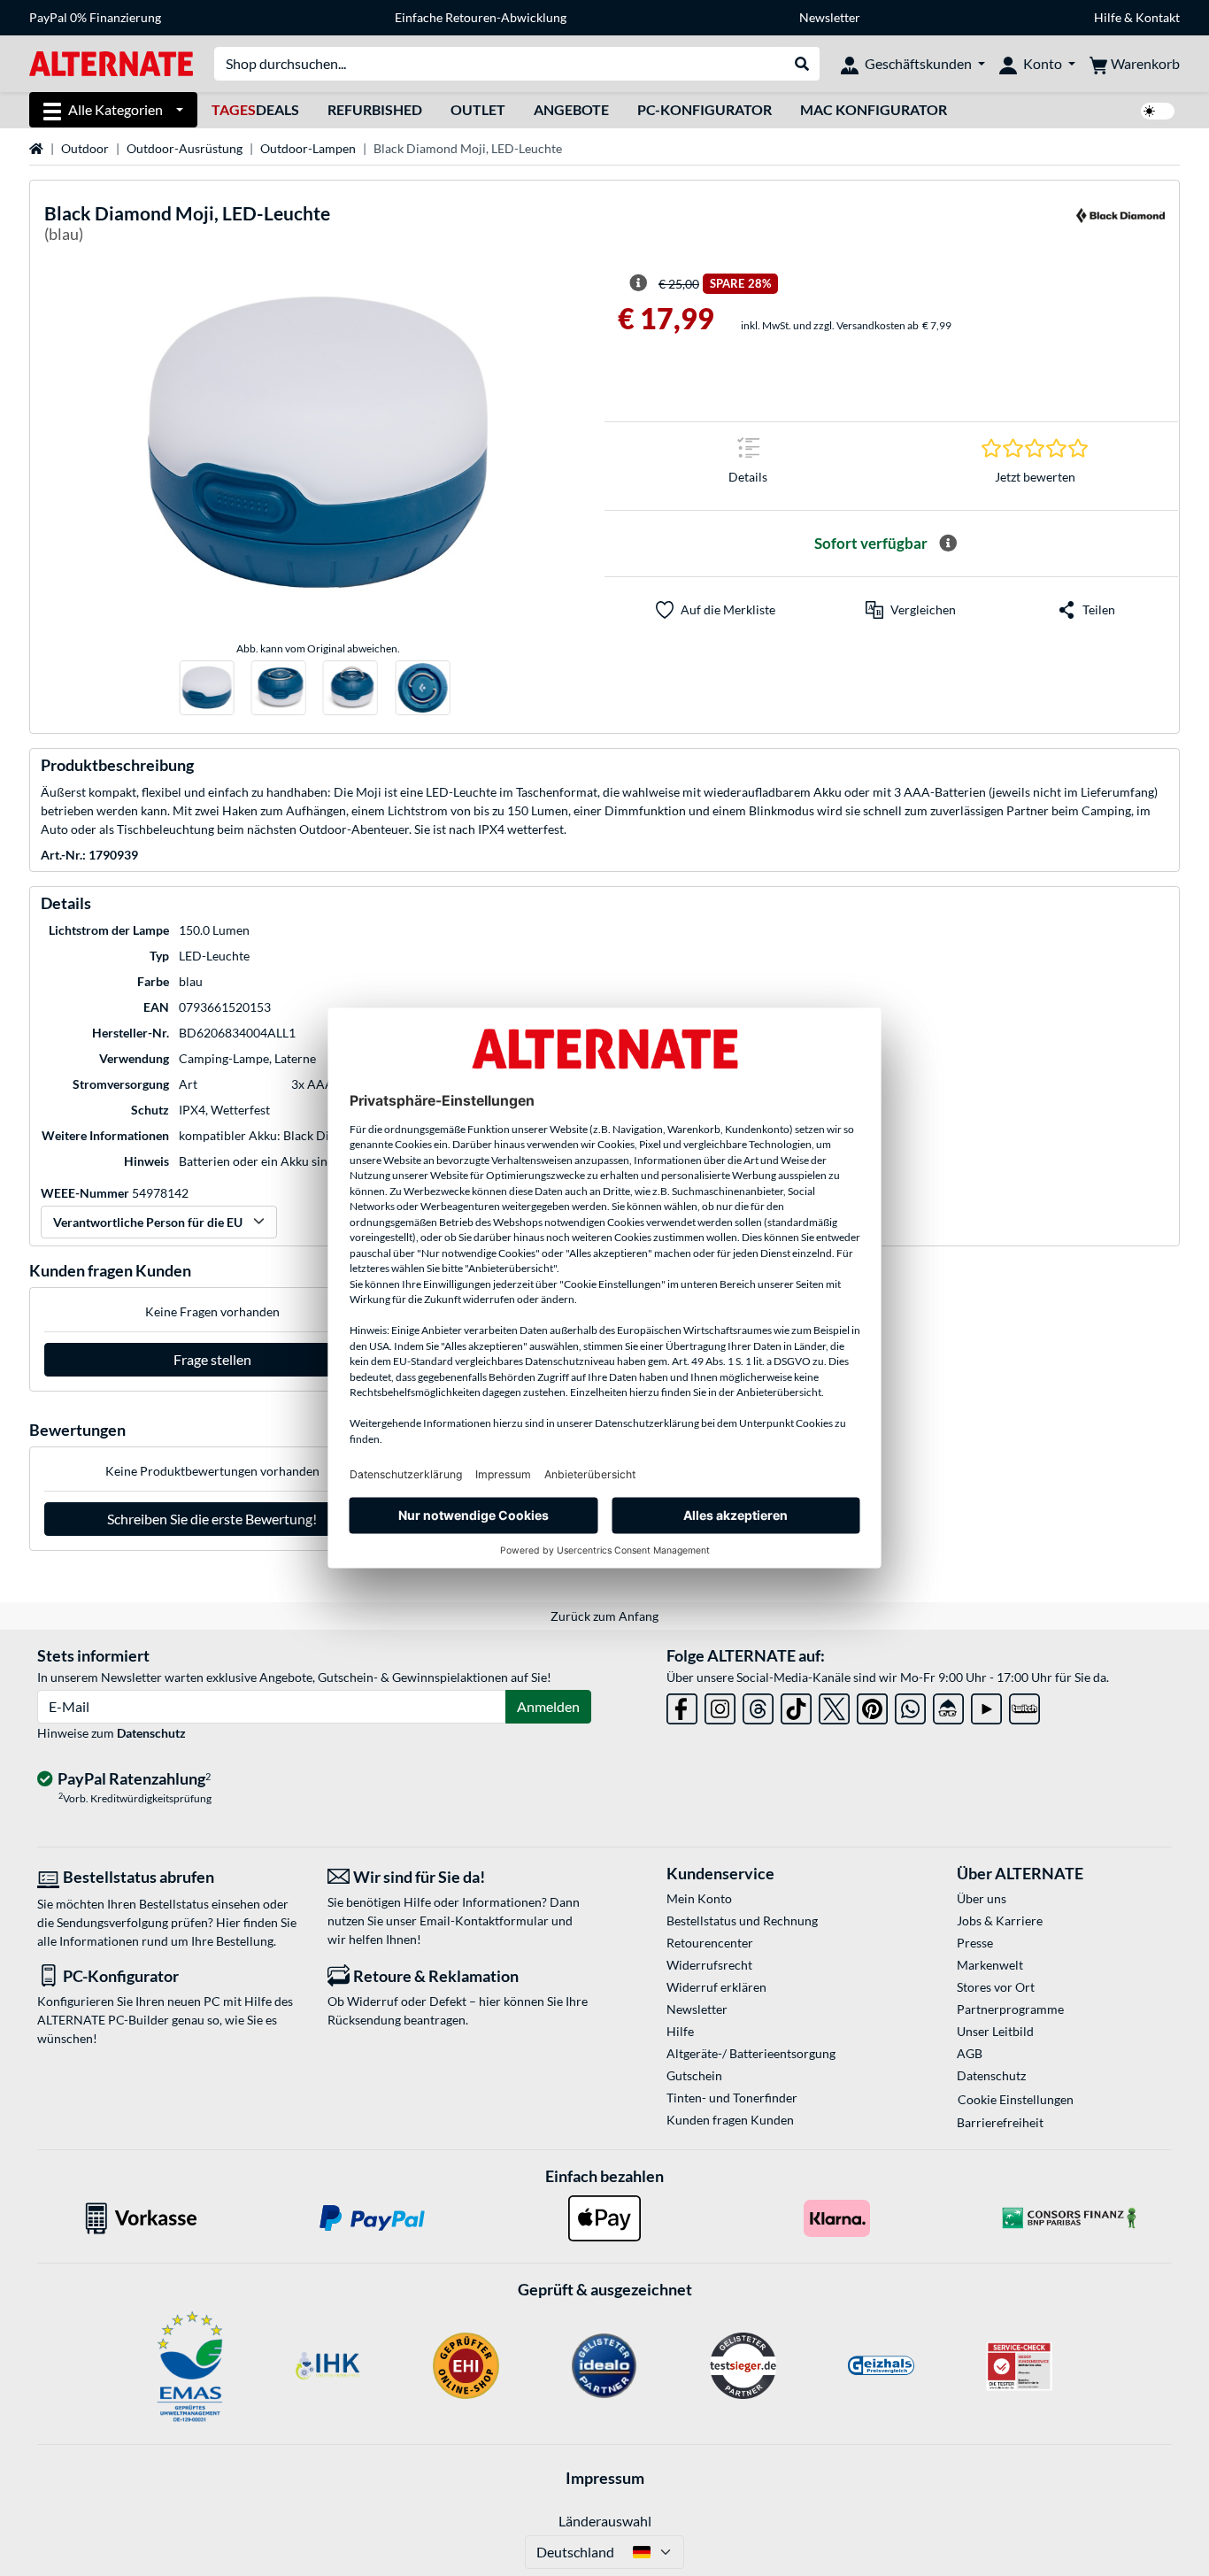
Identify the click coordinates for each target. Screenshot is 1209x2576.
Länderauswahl (605, 2521)
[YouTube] (986, 1705)
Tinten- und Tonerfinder (732, 2098)
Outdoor (85, 148)
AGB (970, 2053)
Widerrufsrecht (709, 1965)
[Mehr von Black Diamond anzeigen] (1120, 226)
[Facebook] (682, 1705)
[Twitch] (1024, 1705)
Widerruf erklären (716, 1987)
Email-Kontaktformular (484, 1920)
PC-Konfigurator (705, 109)
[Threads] (758, 1705)
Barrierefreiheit (1000, 2122)
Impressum (605, 2478)
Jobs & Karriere (1000, 1920)
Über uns (982, 1898)
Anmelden (548, 1706)
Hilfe (1108, 17)
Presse (975, 1943)
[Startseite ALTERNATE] (111, 62)
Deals (255, 109)
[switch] (1158, 111)
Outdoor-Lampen (308, 148)
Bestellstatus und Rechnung (742, 1920)
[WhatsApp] (910, 1705)
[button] (911, 610)
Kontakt (1158, 17)
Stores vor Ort (996, 1987)
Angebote (571, 109)
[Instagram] (720, 1705)
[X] (834, 1705)
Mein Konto (699, 1898)
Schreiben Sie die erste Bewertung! (212, 1519)
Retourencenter (710, 1943)
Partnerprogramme (1010, 2009)
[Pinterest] (872, 1705)
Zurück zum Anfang (604, 1616)
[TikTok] (796, 1705)
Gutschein (694, 2075)
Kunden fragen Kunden (730, 2120)
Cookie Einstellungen (1016, 2099)
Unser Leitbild (995, 2031)
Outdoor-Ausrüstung (185, 148)
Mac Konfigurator (874, 109)
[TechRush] (948, 1705)
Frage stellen (212, 1359)
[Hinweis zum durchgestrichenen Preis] (638, 283)
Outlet (478, 109)
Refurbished (375, 109)
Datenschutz (151, 1733)
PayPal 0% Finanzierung (95, 17)
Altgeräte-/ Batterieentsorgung (751, 2053)
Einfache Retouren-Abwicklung (481, 17)
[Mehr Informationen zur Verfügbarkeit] (948, 544)
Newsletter (830, 17)
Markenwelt (990, 1965)
